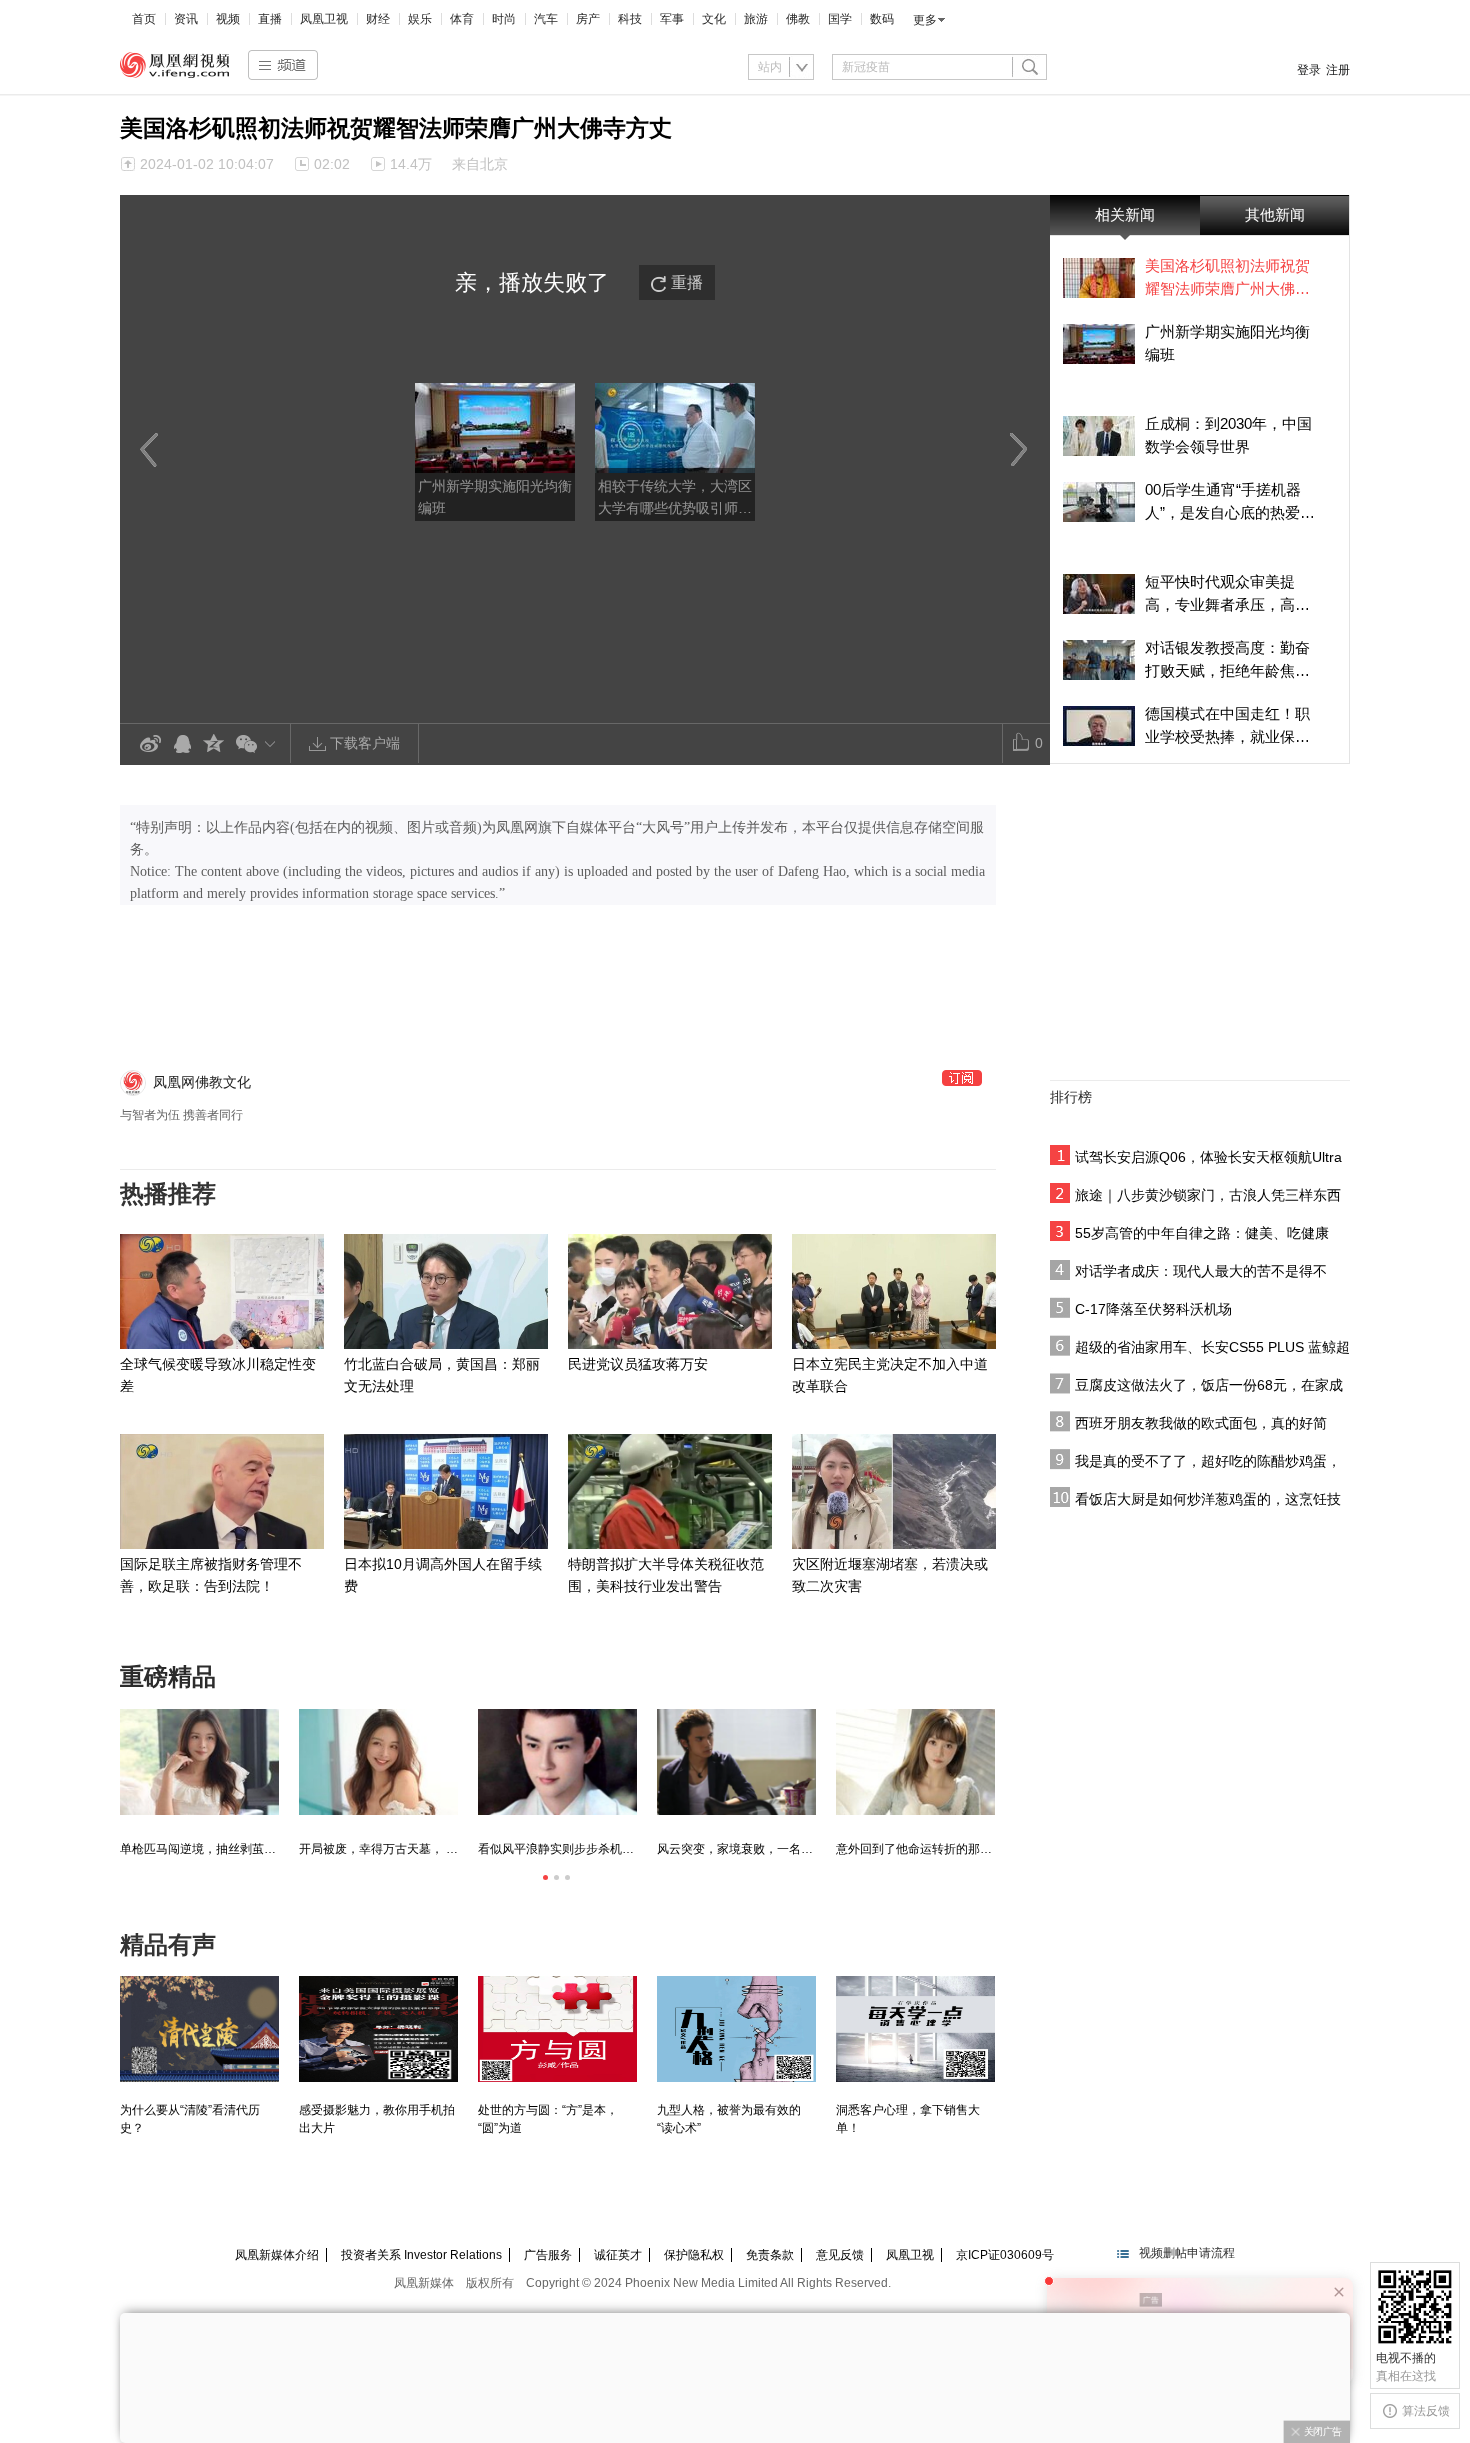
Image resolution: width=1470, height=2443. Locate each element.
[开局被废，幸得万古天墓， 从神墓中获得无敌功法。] (378, 1762)
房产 (588, 19)
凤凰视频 (175, 65)
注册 (1338, 70)
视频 (228, 19)
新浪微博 (150, 744)
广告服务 (548, 2255)
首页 (144, 19)
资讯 (186, 19)
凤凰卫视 (324, 19)
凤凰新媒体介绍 (277, 2255)
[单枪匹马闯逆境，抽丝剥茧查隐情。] (199, 1762)
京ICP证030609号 (1005, 2255)
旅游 (756, 19)
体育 (462, 19)
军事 (672, 19)
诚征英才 (618, 2255)
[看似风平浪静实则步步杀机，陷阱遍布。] (557, 1762)
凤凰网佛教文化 (202, 1082)
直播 (270, 19)
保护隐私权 (694, 2255)
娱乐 (420, 19)
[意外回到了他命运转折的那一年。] (915, 1762)
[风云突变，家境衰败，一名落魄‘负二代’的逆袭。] (736, 1762)
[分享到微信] (259, 743)
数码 (882, 19)
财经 (378, 19)
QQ (182, 744)
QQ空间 (214, 744)
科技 (630, 19)
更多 (925, 20)
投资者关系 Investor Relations (421, 2255)
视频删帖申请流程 (1187, 2253)
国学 (840, 19)
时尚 (504, 19)
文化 (714, 19)
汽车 (546, 19)
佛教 (798, 19)
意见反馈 (840, 2255)
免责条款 (770, 2255)
